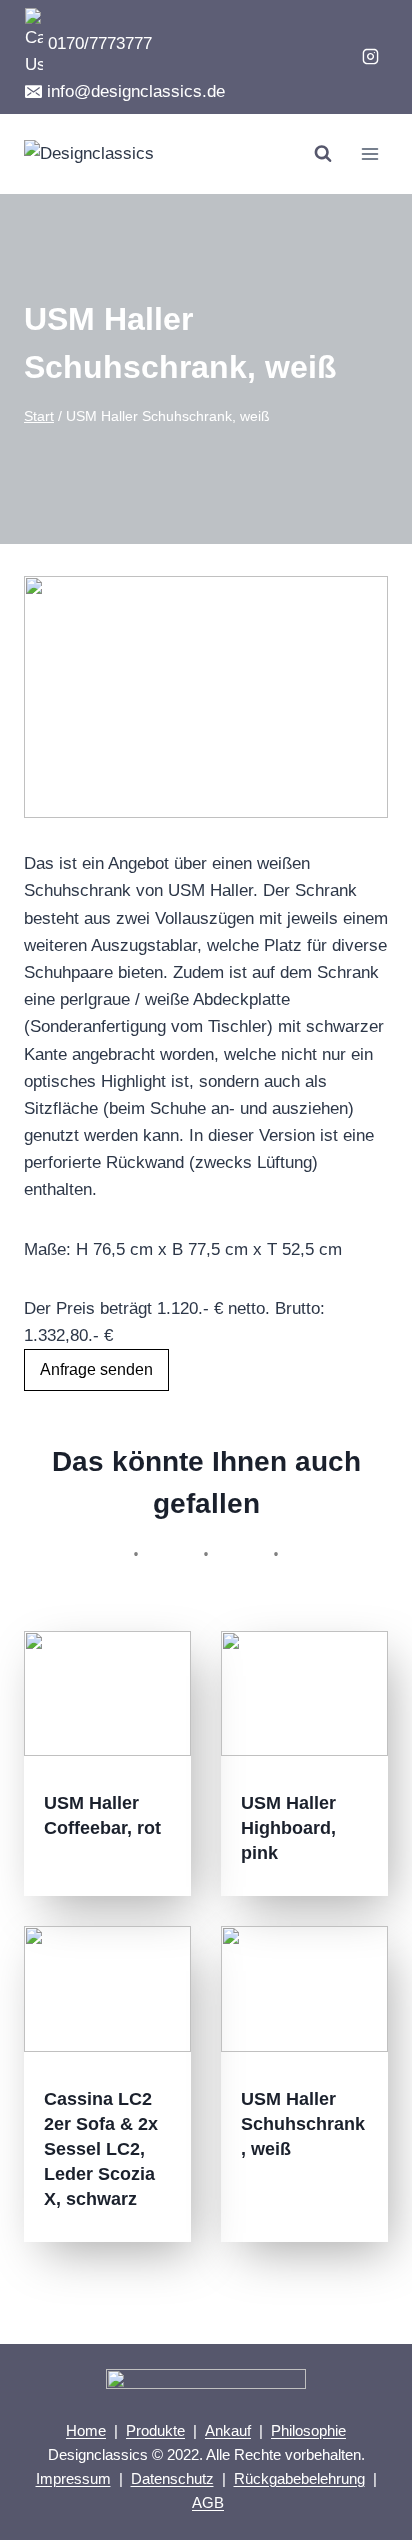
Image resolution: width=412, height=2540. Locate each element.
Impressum (73, 2478)
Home (86, 2430)
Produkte (155, 2430)
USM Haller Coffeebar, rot (102, 1815)
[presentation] (107, 1693)
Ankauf (228, 2430)
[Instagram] (370, 57)
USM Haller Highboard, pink (288, 1828)
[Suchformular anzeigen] (323, 154)
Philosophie (308, 2430)
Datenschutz (172, 2478)
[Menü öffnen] (369, 153)
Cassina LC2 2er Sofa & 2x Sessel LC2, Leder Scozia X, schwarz (101, 2149)
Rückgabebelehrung (299, 2478)
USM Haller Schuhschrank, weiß (303, 2124)
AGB (208, 2502)
